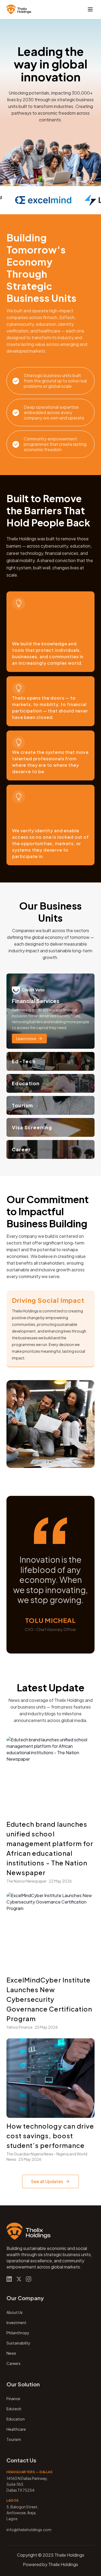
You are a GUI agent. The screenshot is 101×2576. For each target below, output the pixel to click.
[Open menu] (90, 9)
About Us (15, 2312)
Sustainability (18, 2343)
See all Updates (47, 2181)
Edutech (14, 2409)
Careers (13, 2363)
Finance (13, 2398)
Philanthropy (18, 2333)
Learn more (26, 1039)
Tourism (14, 2439)
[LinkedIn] (9, 2279)
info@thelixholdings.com (29, 2530)
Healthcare (16, 2429)
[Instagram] (29, 2279)
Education (16, 2419)
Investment (16, 2322)
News (11, 2353)
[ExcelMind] (41, 200)
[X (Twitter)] (19, 2279)
